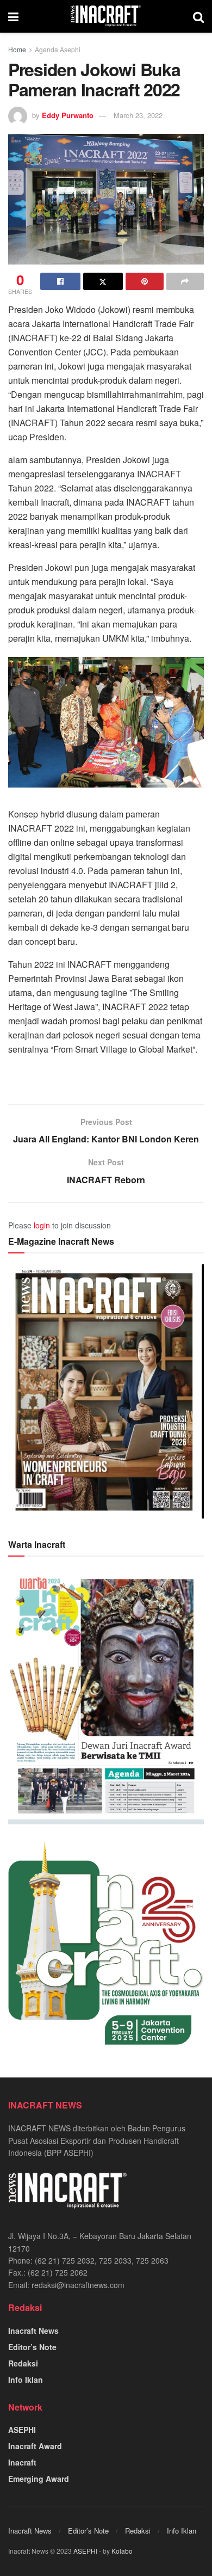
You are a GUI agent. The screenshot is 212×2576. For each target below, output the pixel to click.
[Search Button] (198, 16)
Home (17, 49)
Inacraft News (33, 2331)
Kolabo (122, 2551)
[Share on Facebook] (60, 281)
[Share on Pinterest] (145, 281)
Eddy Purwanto (68, 115)
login (42, 1225)
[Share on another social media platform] (185, 281)
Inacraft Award (35, 2446)
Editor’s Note (32, 2347)
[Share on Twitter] (103, 281)
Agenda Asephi (58, 49)
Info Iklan (26, 2380)
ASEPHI (22, 2430)
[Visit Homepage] (106, 16)
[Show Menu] (13, 16)
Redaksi (23, 2363)
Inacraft (22, 2462)
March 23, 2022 (138, 115)
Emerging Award (39, 2479)
